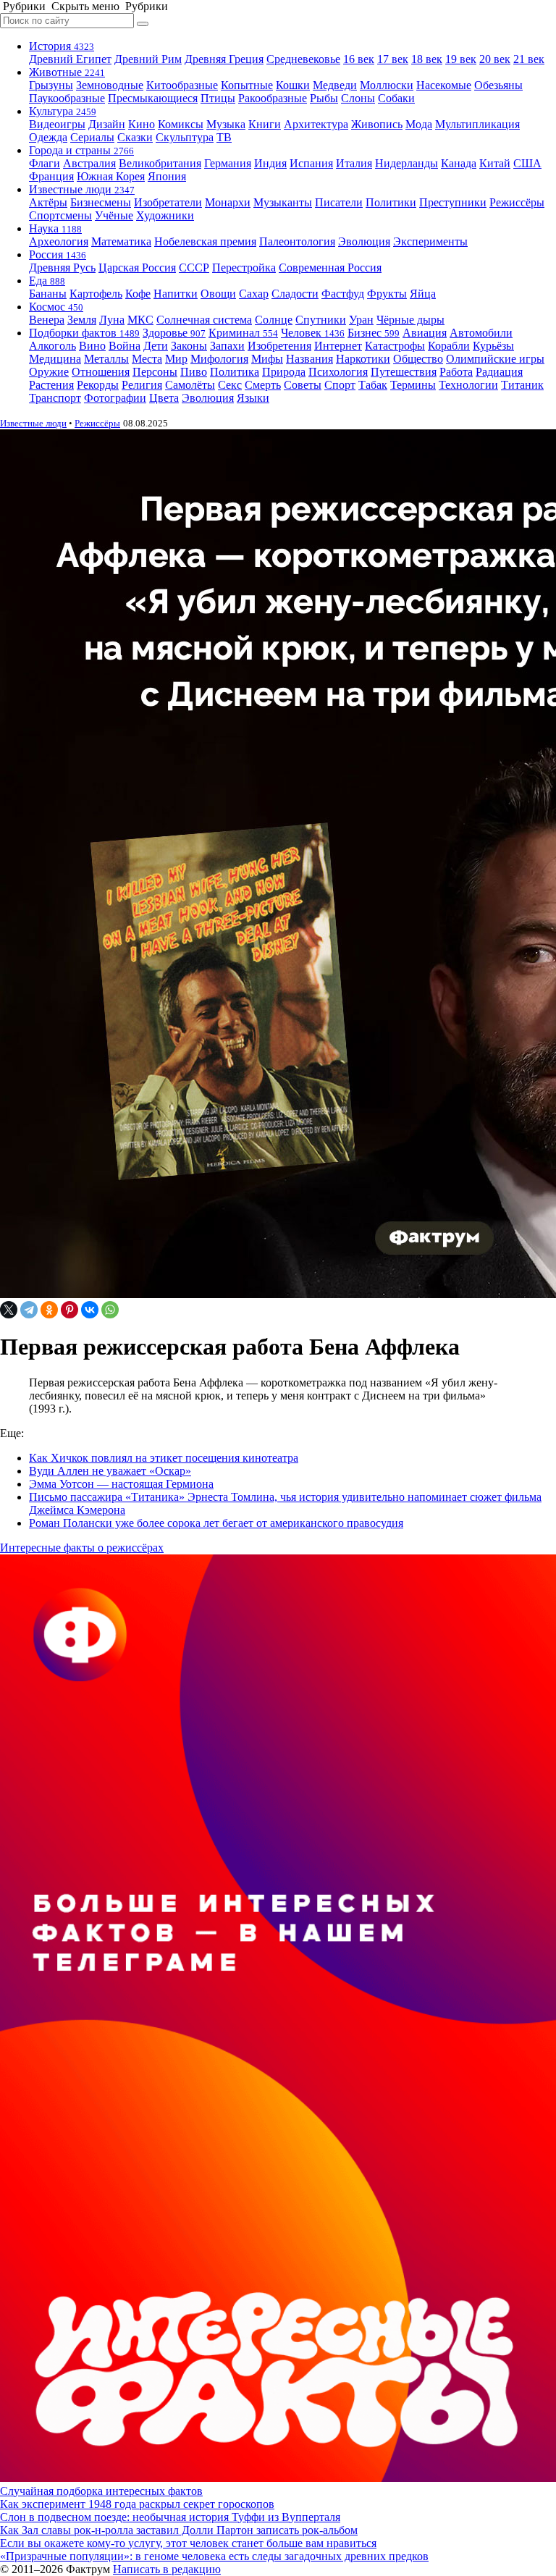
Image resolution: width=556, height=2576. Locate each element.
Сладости (295, 294)
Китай (495, 163)
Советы (303, 385)
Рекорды (98, 385)
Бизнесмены (101, 202)
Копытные (247, 85)
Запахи (227, 346)
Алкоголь (52, 346)
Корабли (449, 346)
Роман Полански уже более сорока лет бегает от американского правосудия (216, 1523)
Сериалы (92, 137)
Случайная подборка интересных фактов (101, 2491)
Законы (189, 346)
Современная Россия (330, 268)
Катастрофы (395, 346)
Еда (47, 281)
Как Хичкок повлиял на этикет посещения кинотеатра (164, 1458)
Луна (112, 320)
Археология (59, 241)
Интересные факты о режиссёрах (82, 1548)
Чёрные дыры (410, 320)
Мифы (267, 359)
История (62, 46)
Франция (51, 176)
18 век (427, 59)
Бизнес (374, 333)
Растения (51, 385)
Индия (270, 163)
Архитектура (316, 124)
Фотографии (115, 398)
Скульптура (185, 137)
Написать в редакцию (167, 2569)
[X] (9, 1310)
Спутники (321, 320)
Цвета (164, 398)
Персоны (155, 372)
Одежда (48, 137)
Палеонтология (297, 241)
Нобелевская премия (205, 241)
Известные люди (82, 189)
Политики (391, 202)
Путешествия (404, 372)
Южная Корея (111, 176)
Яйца (423, 294)
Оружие (49, 372)
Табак (373, 385)
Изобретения (279, 346)
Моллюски (387, 85)
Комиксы (181, 124)
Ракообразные (273, 98)
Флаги (45, 163)
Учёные (114, 215)
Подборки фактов (84, 333)
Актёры (48, 202)
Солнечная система (204, 320)
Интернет (338, 346)
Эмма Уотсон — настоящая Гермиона (121, 1484)
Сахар (254, 294)
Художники (165, 215)
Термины (413, 385)
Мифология (219, 359)
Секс (230, 385)
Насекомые (444, 85)
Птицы (218, 98)
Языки (253, 398)
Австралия (89, 163)
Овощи (218, 294)
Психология (338, 372)
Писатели (339, 202)
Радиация (499, 372)
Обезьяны (498, 85)
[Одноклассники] (49, 1310)
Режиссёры (517, 202)
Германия (228, 163)
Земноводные (110, 85)
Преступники (453, 202)
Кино (142, 124)
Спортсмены (60, 215)
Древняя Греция (224, 59)
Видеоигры (57, 124)
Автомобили (481, 333)
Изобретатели (168, 202)
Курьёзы (493, 346)
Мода (419, 124)
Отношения (101, 372)
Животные (67, 72)
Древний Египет (70, 59)
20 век (495, 59)
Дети (156, 346)
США (527, 163)
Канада (459, 163)
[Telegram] (29, 1310)
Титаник (522, 385)
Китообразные (182, 85)
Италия (354, 163)
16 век (359, 59)
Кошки (293, 85)
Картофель (96, 294)
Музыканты (283, 202)
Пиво (194, 372)
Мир (176, 359)
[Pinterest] (69, 1310)
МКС (140, 320)
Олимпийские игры (495, 359)
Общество (418, 359)
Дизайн (107, 124)
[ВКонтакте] (90, 1310)
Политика (235, 372)
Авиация (425, 333)
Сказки (135, 137)
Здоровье (174, 333)
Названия (309, 359)
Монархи (228, 202)
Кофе (138, 294)
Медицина (55, 359)
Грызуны (51, 85)
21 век (529, 59)
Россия (58, 254)
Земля (82, 320)
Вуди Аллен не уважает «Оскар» (110, 1471)
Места (147, 359)
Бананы (48, 294)
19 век (461, 59)
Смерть (263, 385)
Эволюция (364, 241)
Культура (63, 111)
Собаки (396, 98)
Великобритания (160, 163)
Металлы (106, 359)
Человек (313, 333)
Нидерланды (407, 163)
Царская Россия (137, 268)
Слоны (358, 98)
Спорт (340, 385)
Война (125, 346)
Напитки (176, 294)
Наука (55, 228)
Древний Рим (148, 59)
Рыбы (324, 98)
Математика (121, 241)
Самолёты (190, 385)
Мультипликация (477, 124)
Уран (361, 320)
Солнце (274, 320)
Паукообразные (67, 98)
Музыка (226, 124)
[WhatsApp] (110, 1310)
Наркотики (363, 359)
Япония (167, 176)
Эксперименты (430, 241)
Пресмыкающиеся (153, 98)
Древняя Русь (62, 268)
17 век (393, 59)
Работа (456, 372)
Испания (311, 163)
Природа (284, 372)
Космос (56, 307)
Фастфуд (343, 294)
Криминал (243, 333)
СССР (194, 268)
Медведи (335, 85)
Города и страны (81, 150)
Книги (265, 124)
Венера (47, 320)
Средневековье (303, 59)
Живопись (377, 124)
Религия (142, 385)
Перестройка (244, 268)
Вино (92, 346)
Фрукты (387, 294)
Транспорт (55, 398)
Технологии (468, 385)
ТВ (224, 137)
